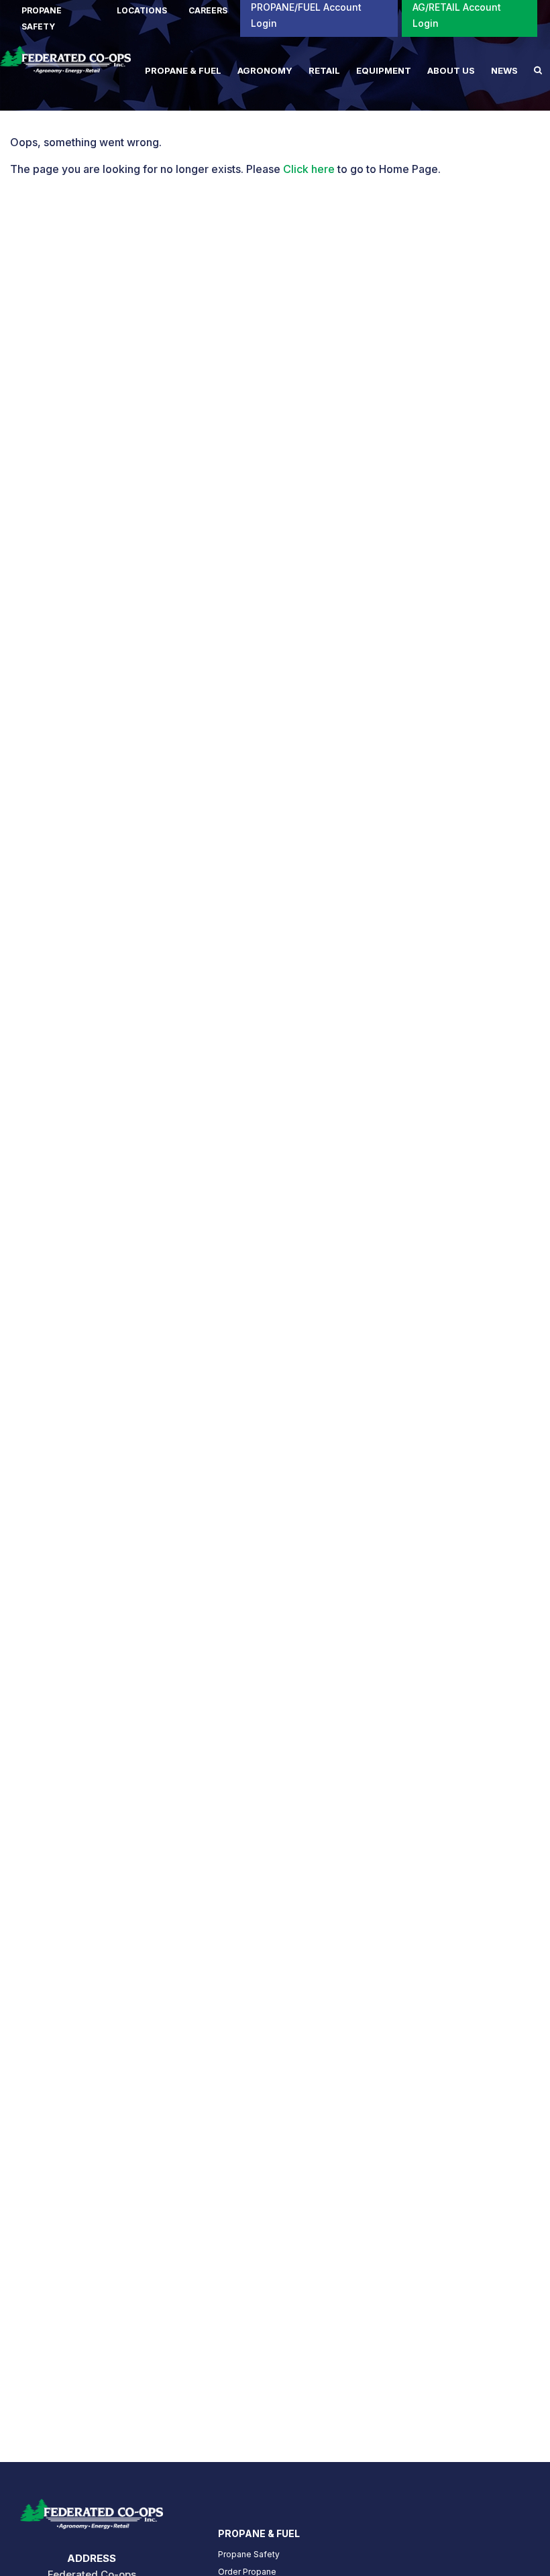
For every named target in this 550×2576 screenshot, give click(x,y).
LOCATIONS (142, 10)
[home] (92, 2510)
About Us (451, 70)
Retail (324, 70)
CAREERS (208, 10)
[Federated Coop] (65, 66)
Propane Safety (249, 2554)
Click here (309, 169)
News (504, 70)
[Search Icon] (538, 70)
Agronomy (265, 70)
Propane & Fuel (183, 70)
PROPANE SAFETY (42, 18)
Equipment (384, 70)
